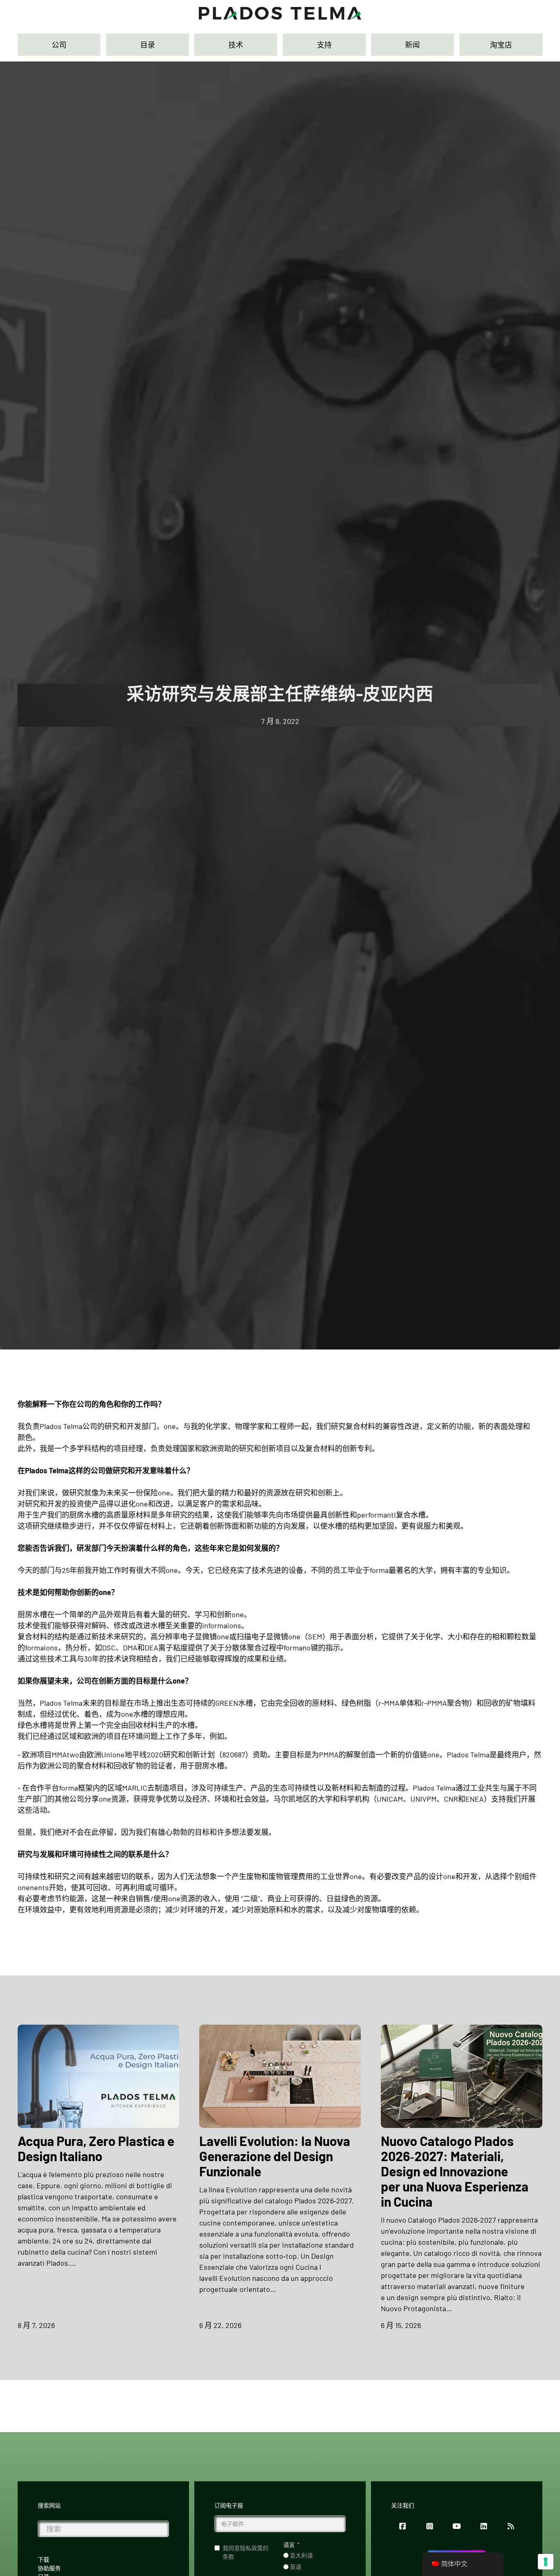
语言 (289, 2545)
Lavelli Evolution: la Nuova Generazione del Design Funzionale (275, 2156)
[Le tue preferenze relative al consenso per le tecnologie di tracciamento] (546, 2562)
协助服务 (49, 2568)
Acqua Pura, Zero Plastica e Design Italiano (96, 2148)
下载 (43, 2559)
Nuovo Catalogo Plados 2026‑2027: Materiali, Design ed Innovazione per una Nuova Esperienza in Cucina (455, 2171)
